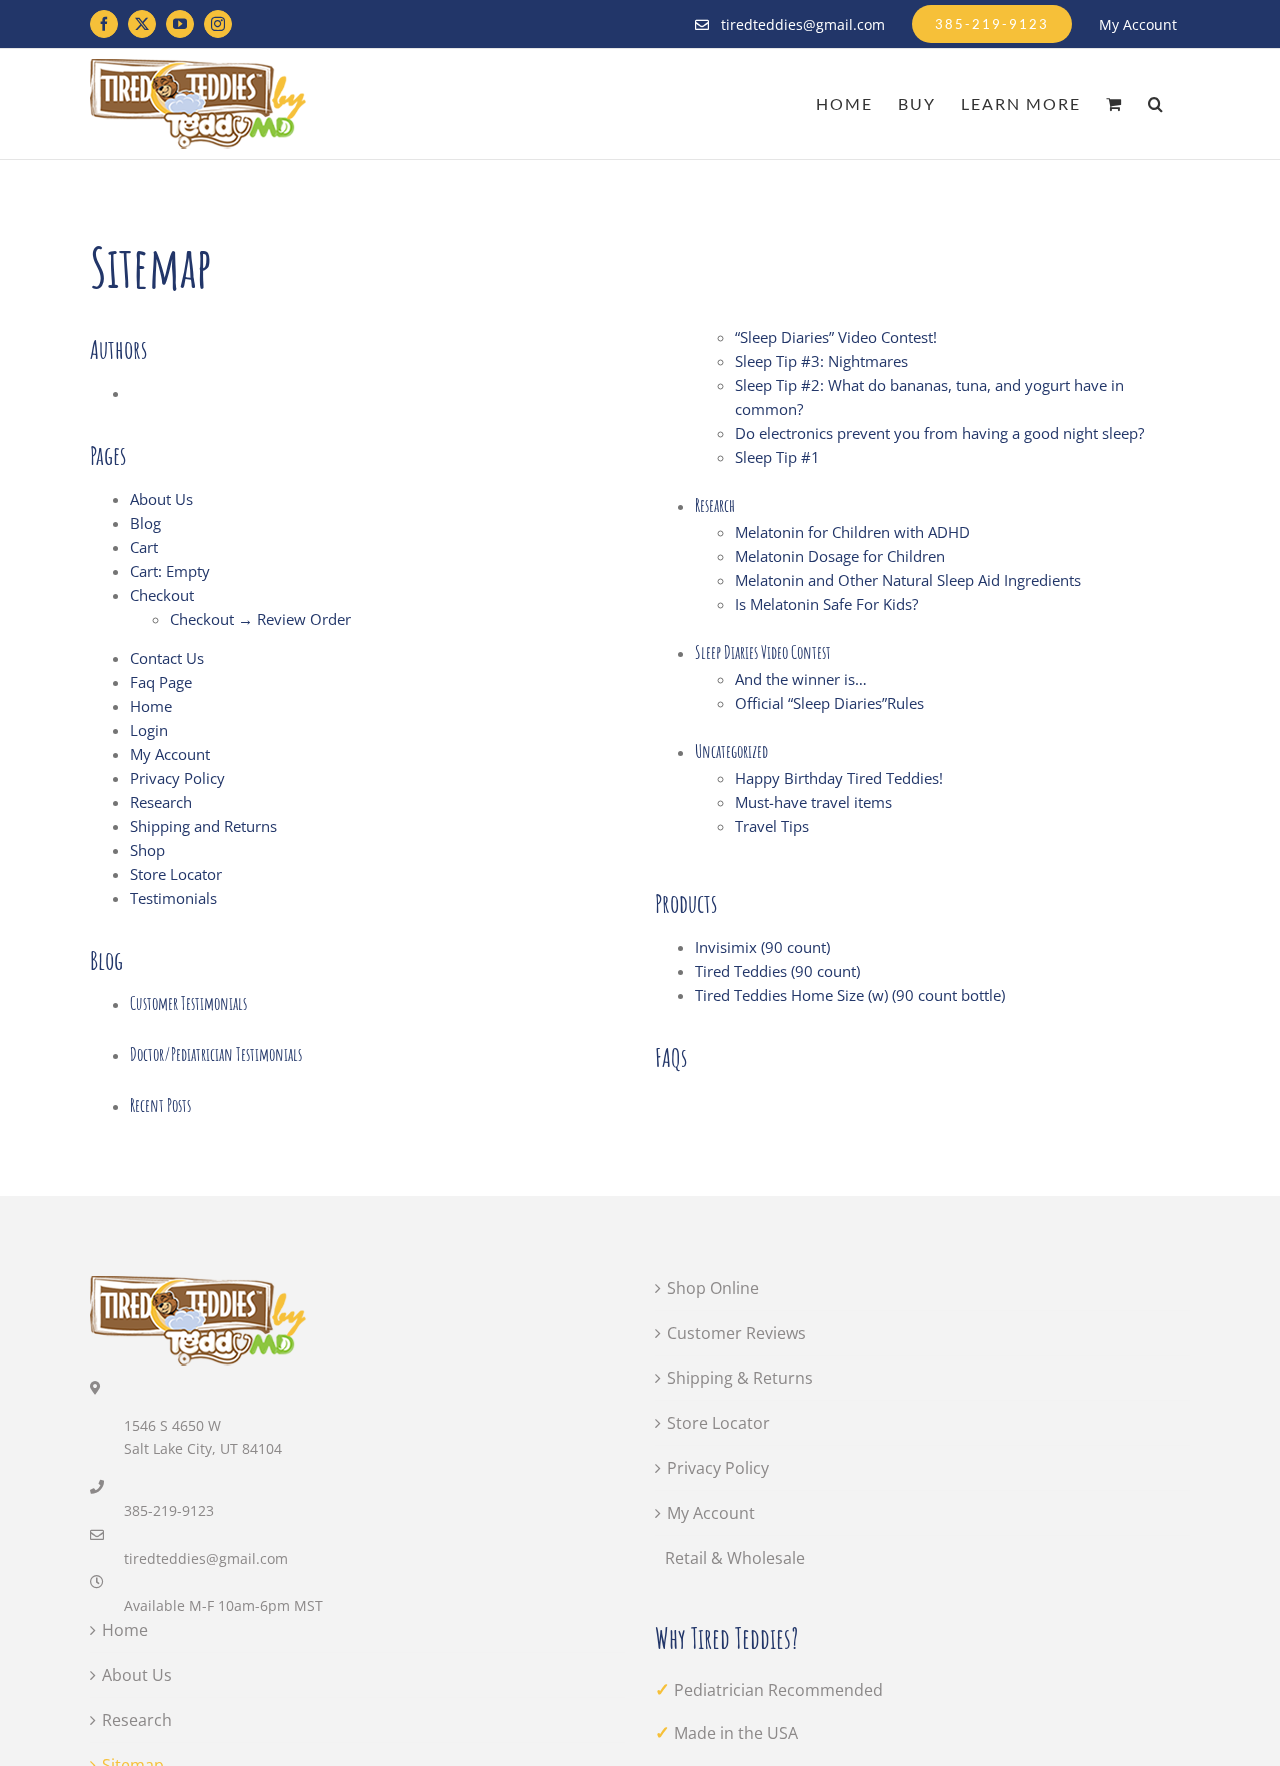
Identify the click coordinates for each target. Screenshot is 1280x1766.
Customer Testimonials (188, 1003)
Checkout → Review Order (260, 619)
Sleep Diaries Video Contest (763, 652)
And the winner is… (801, 679)
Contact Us (167, 658)
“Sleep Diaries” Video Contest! (836, 337)
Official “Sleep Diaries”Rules (829, 703)
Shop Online (713, 1288)
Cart (144, 547)
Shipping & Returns (740, 1378)
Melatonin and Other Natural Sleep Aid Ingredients (908, 580)
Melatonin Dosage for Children (840, 556)
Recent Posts (160, 1105)
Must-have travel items (813, 802)
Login (149, 730)
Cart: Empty (170, 571)
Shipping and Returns (203, 826)
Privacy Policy (177, 778)
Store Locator (176, 874)
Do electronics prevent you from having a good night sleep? (939, 433)
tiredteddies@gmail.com (206, 1558)
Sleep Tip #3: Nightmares (821, 361)
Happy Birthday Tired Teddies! (839, 778)
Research (161, 802)
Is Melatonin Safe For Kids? (826, 604)
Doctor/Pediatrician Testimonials (216, 1054)
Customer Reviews (736, 1333)
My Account (170, 754)
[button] (1156, 104)
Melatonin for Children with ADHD (852, 532)
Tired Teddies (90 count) (777, 971)
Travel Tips (772, 826)
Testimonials (173, 898)
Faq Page (161, 682)
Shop (147, 850)
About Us (161, 499)
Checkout (162, 595)
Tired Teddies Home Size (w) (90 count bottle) (850, 995)
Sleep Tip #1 (777, 457)
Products (686, 903)
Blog (145, 523)
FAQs (671, 1057)
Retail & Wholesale (735, 1558)
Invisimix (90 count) (762, 947)
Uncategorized (731, 751)
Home (151, 706)
